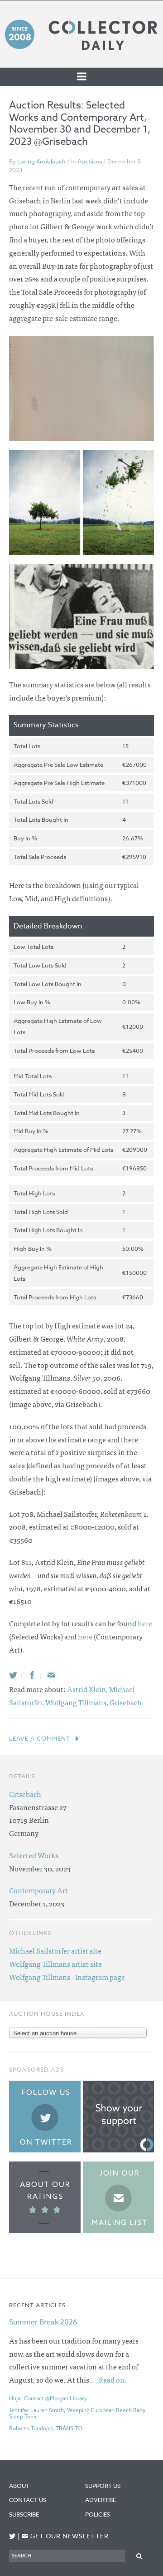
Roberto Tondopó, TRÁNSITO (46, 2428)
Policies (98, 2514)
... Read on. (109, 2379)
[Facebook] (32, 1675)
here (145, 1623)
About (19, 2486)
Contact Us (28, 2500)
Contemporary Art (38, 1890)
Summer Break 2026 (43, 2322)
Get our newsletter (65, 2536)
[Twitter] (13, 1675)
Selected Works (34, 1855)
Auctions (90, 161)
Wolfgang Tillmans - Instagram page (67, 1977)
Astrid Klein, (88, 1689)
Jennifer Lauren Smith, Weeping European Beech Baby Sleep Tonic (77, 2413)
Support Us (103, 2486)
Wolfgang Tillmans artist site (55, 1964)
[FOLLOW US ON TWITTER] (12, 2536)
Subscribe (24, 2514)
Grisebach (126, 1702)
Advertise (101, 2500)
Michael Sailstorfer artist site (55, 1950)
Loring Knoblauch (41, 161)
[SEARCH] (139, 2555)
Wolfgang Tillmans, (77, 1702)
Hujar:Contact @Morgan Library (48, 2398)
